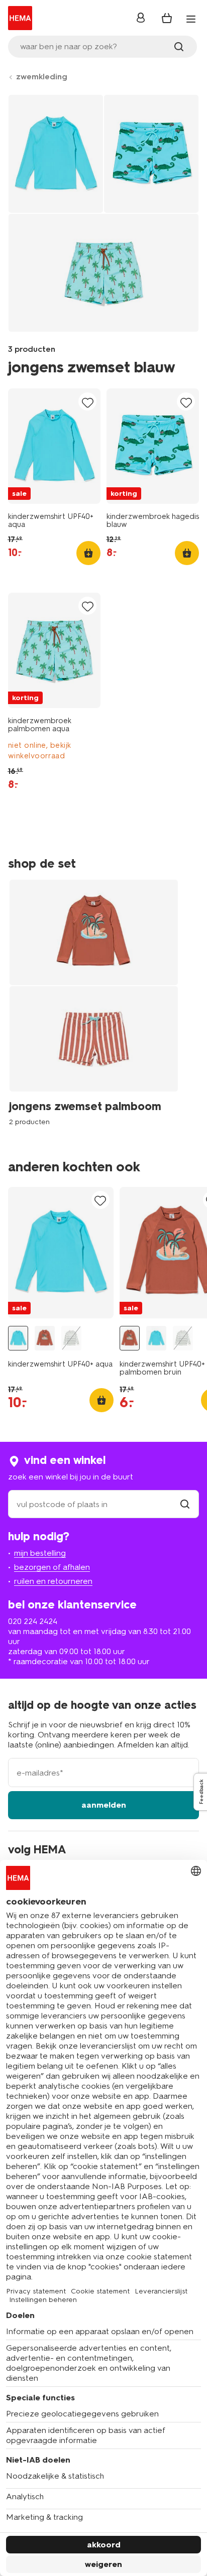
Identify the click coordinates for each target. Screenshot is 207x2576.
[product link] (54, 446)
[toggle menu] (191, 19)
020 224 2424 (33, 1621)
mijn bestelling (40, 1553)
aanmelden (104, 1805)
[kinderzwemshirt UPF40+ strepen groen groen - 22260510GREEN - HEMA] (71, 1338)
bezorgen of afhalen (52, 1567)
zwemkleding (42, 77)
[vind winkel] (185, 1504)
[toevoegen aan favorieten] (87, 402)
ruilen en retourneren (53, 1581)
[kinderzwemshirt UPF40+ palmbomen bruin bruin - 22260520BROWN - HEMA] (45, 1338)
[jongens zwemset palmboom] (97, 1002)
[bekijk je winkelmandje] (167, 18)
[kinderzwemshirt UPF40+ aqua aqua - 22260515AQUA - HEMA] (18, 1338)
